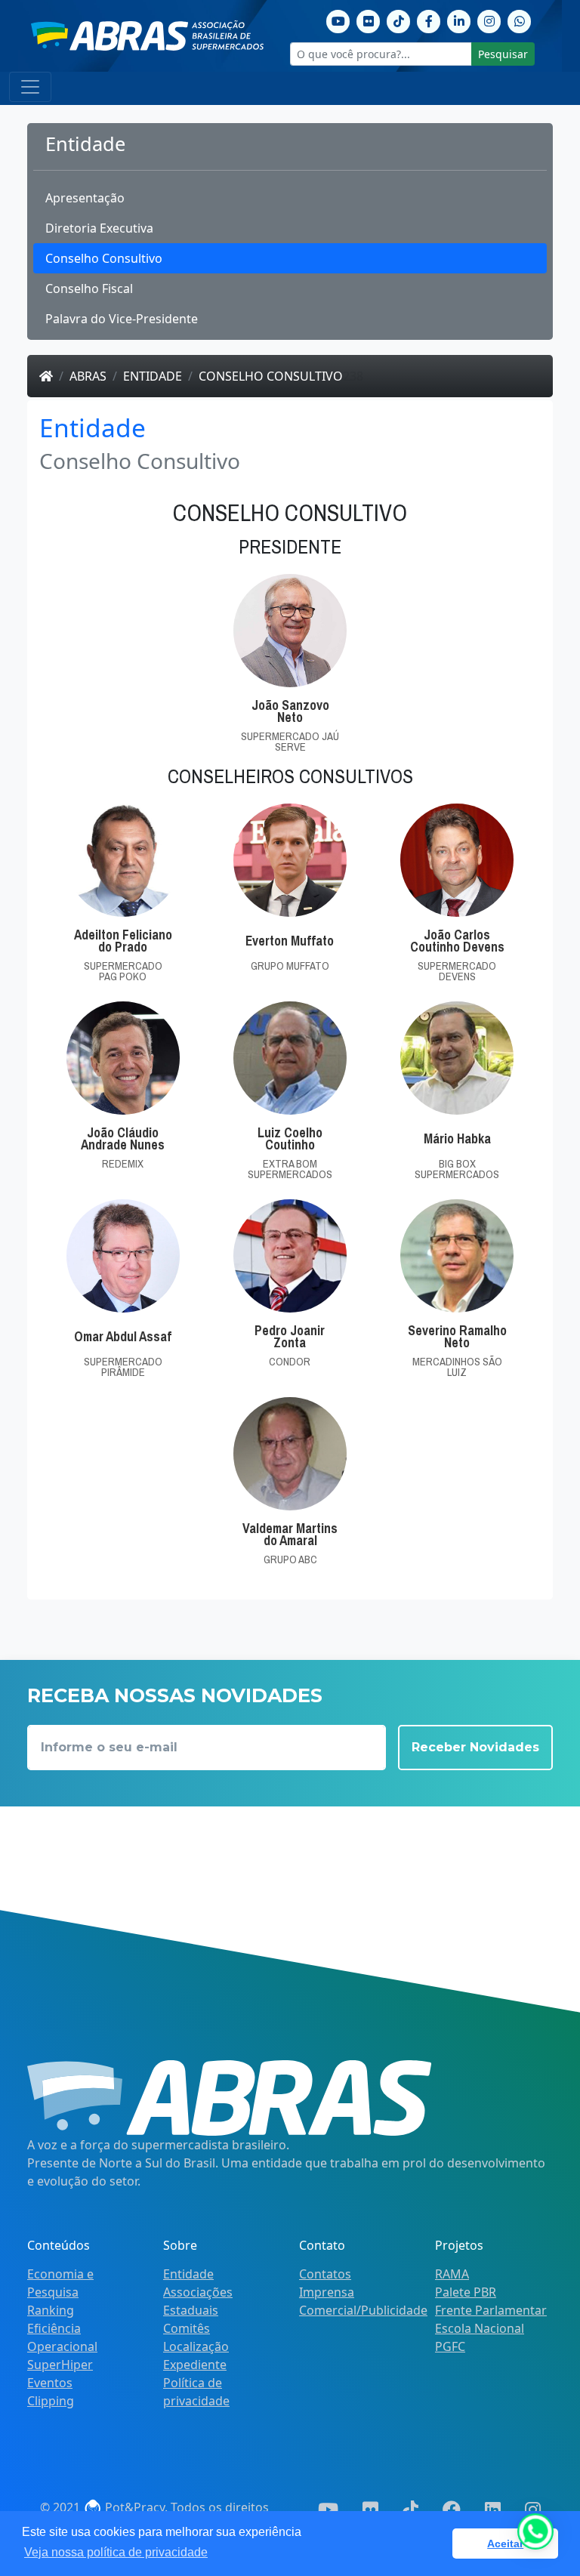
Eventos (50, 2383)
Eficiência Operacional (62, 2337)
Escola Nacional (480, 2328)
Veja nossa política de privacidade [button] (116, 2552)
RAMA (452, 2274)
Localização (196, 2346)
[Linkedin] (459, 20)
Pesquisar (503, 54)
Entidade (153, 376)
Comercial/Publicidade (363, 2310)
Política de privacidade (196, 2392)
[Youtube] (338, 20)
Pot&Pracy (133, 2507)
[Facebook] (429, 20)
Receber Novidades (475, 1747)
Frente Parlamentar (491, 2310)
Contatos (325, 2274)
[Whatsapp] (520, 20)
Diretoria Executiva (99, 228)
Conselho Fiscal (89, 288)
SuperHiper (60, 2365)
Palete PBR (466, 2292)
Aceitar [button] (505, 2544)
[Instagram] (489, 20)
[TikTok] (399, 20)
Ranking (51, 2310)
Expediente (195, 2365)
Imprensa (327, 2292)
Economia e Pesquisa (60, 2283)
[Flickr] (369, 20)
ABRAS (88, 376)
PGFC (450, 2346)
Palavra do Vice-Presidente (122, 319)
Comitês (187, 2328)
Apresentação (85, 198)
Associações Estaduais (198, 2301)
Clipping (51, 2401)
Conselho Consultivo (104, 258)
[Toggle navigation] (30, 87)
